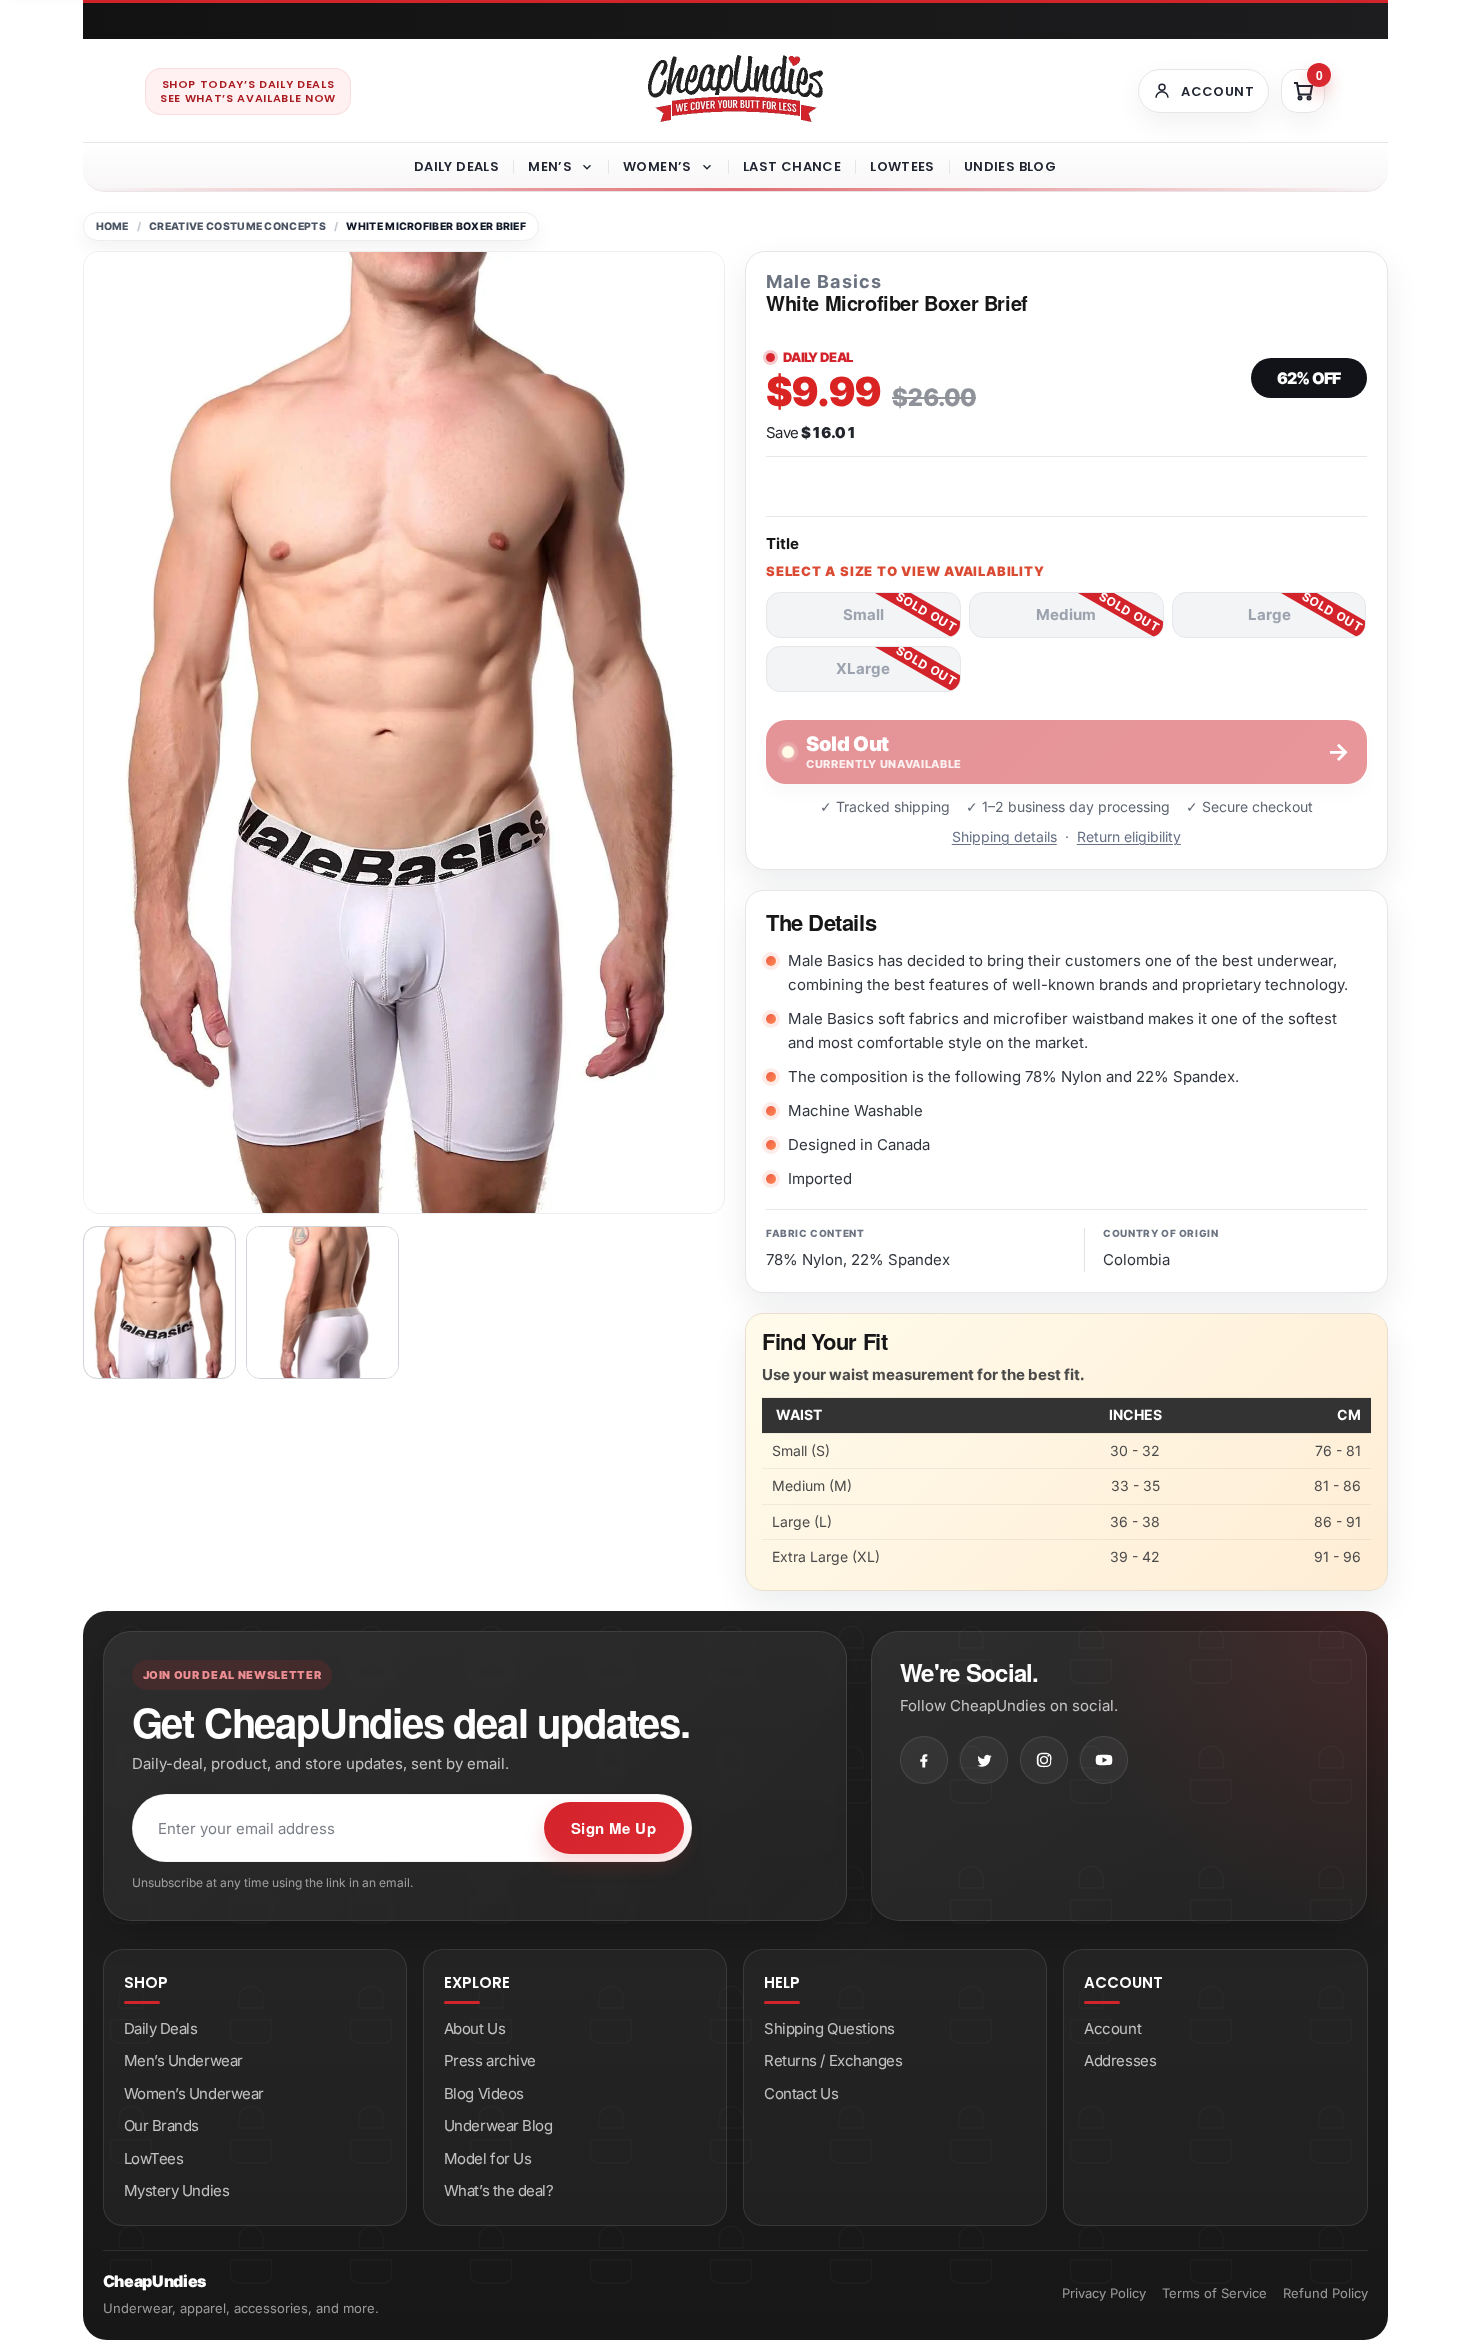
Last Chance (792, 166)
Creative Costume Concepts (237, 226)
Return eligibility (1129, 836)
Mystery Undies (177, 2190)
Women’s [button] (657, 166)
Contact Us (801, 2093)
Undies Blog (1010, 166)
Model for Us (488, 2158)
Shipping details (1004, 836)
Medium (1066, 614)
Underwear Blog (498, 2125)
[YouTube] (1104, 1760)
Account (1112, 2028)
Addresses (1120, 2060)
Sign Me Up (614, 1828)
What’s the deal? (499, 2190)
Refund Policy (1325, 2293)
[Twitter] (984, 1760)
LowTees (902, 166)
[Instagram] (1044, 1760)
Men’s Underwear (183, 2060)
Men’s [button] (550, 166)
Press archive (490, 2060)
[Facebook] (924, 1760)
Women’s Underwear (194, 2093)
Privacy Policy (1104, 2293)
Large (1269, 614)
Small (863, 614)
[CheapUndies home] (735, 88)
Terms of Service (1214, 2293)
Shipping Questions (829, 2028)
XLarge (863, 668)
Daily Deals (456, 166)
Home (112, 226)
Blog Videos (484, 2093)
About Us (474, 2028)
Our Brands (162, 2125)
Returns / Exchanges (833, 2060)
